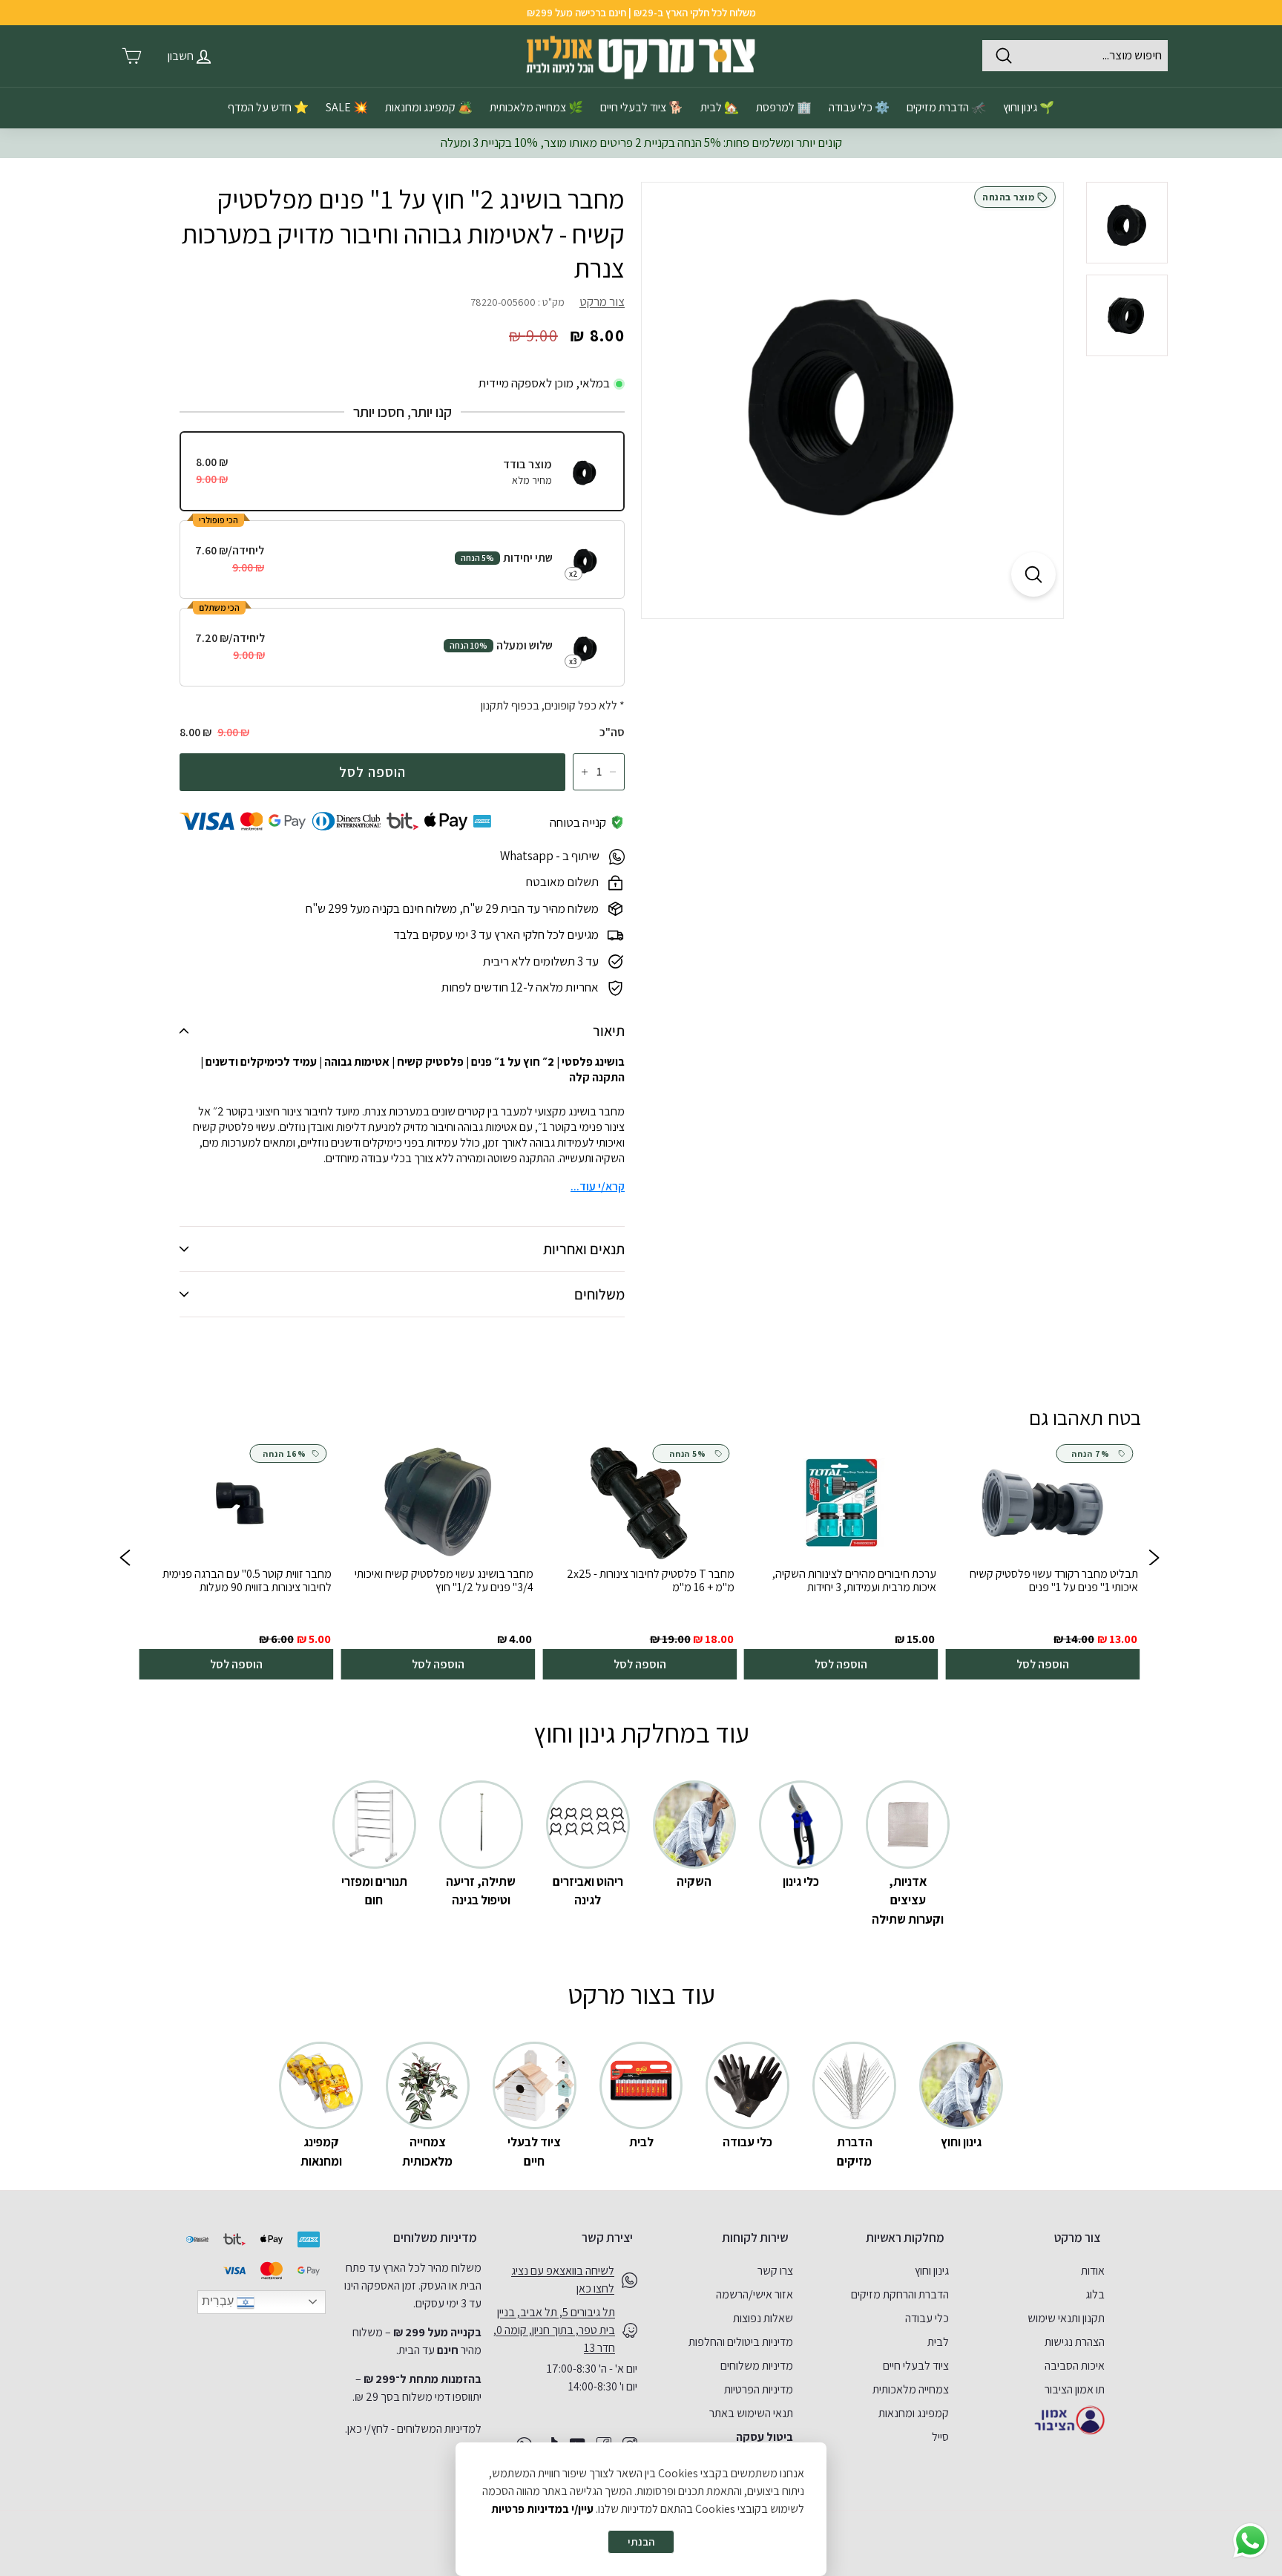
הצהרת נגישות (1075, 2342)
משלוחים (599, 1294)
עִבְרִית (219, 2301)
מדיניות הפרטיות (759, 2389)
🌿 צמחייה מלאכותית (536, 107)
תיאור (609, 1031)
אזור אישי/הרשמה (755, 2294)
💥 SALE (347, 107)
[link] (1042, 1560)
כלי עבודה (927, 2318)
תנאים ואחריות (584, 1249)
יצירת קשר (607, 2238)
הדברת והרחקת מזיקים (900, 2294)
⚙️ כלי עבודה (859, 107)
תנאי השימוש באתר (751, 2413)
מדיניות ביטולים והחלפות (741, 2342)
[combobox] (1075, 56)
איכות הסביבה (1075, 2366)
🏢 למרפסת (784, 107)
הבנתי (641, 2541)
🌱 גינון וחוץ (1029, 107)
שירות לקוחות (755, 2238)
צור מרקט (602, 301)
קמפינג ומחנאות (914, 2413)
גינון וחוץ (932, 2271)
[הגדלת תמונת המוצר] (1033, 574)
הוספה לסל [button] (1043, 1664)
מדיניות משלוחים (757, 2366)
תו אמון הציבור (1075, 2389)
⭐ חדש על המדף (268, 107)
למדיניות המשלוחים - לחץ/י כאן (414, 2429)
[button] (125, 1560)
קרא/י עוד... (598, 1186)
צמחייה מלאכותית (911, 2389)
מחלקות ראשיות (905, 2238)
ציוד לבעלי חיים (916, 2366)
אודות (1093, 2271)
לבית (938, 2342)
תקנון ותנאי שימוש (1066, 2318)
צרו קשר (775, 2271)
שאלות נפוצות (763, 2318)
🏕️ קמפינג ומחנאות (429, 107)
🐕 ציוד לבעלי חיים (642, 107)
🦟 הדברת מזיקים (946, 107)
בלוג (1095, 2294)
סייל (940, 2437)
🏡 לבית (720, 107)
